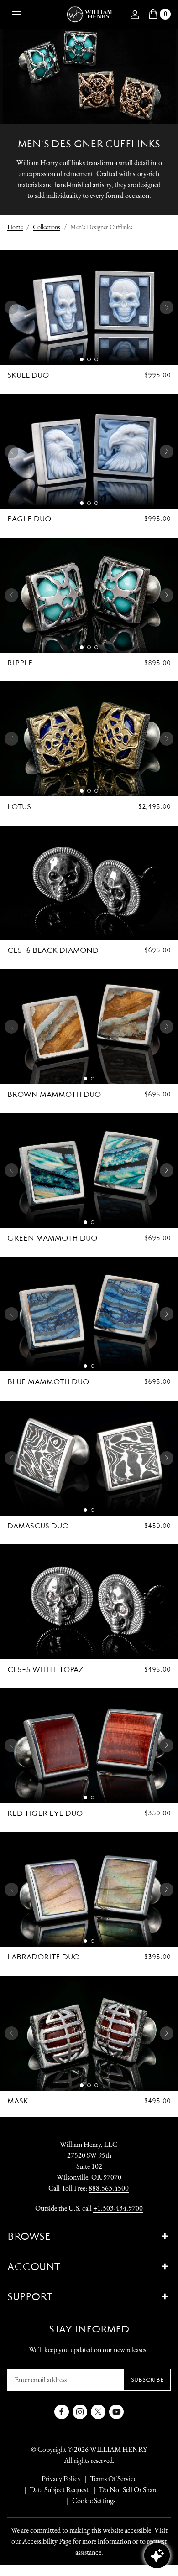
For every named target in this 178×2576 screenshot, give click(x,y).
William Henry (118, 2449)
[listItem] (124, 2490)
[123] (89, 307)
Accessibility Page (47, 2541)
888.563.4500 (109, 2188)
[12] (89, 1027)
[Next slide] (167, 307)
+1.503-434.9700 (118, 2208)
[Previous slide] (11, 307)
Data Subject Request (59, 2490)
